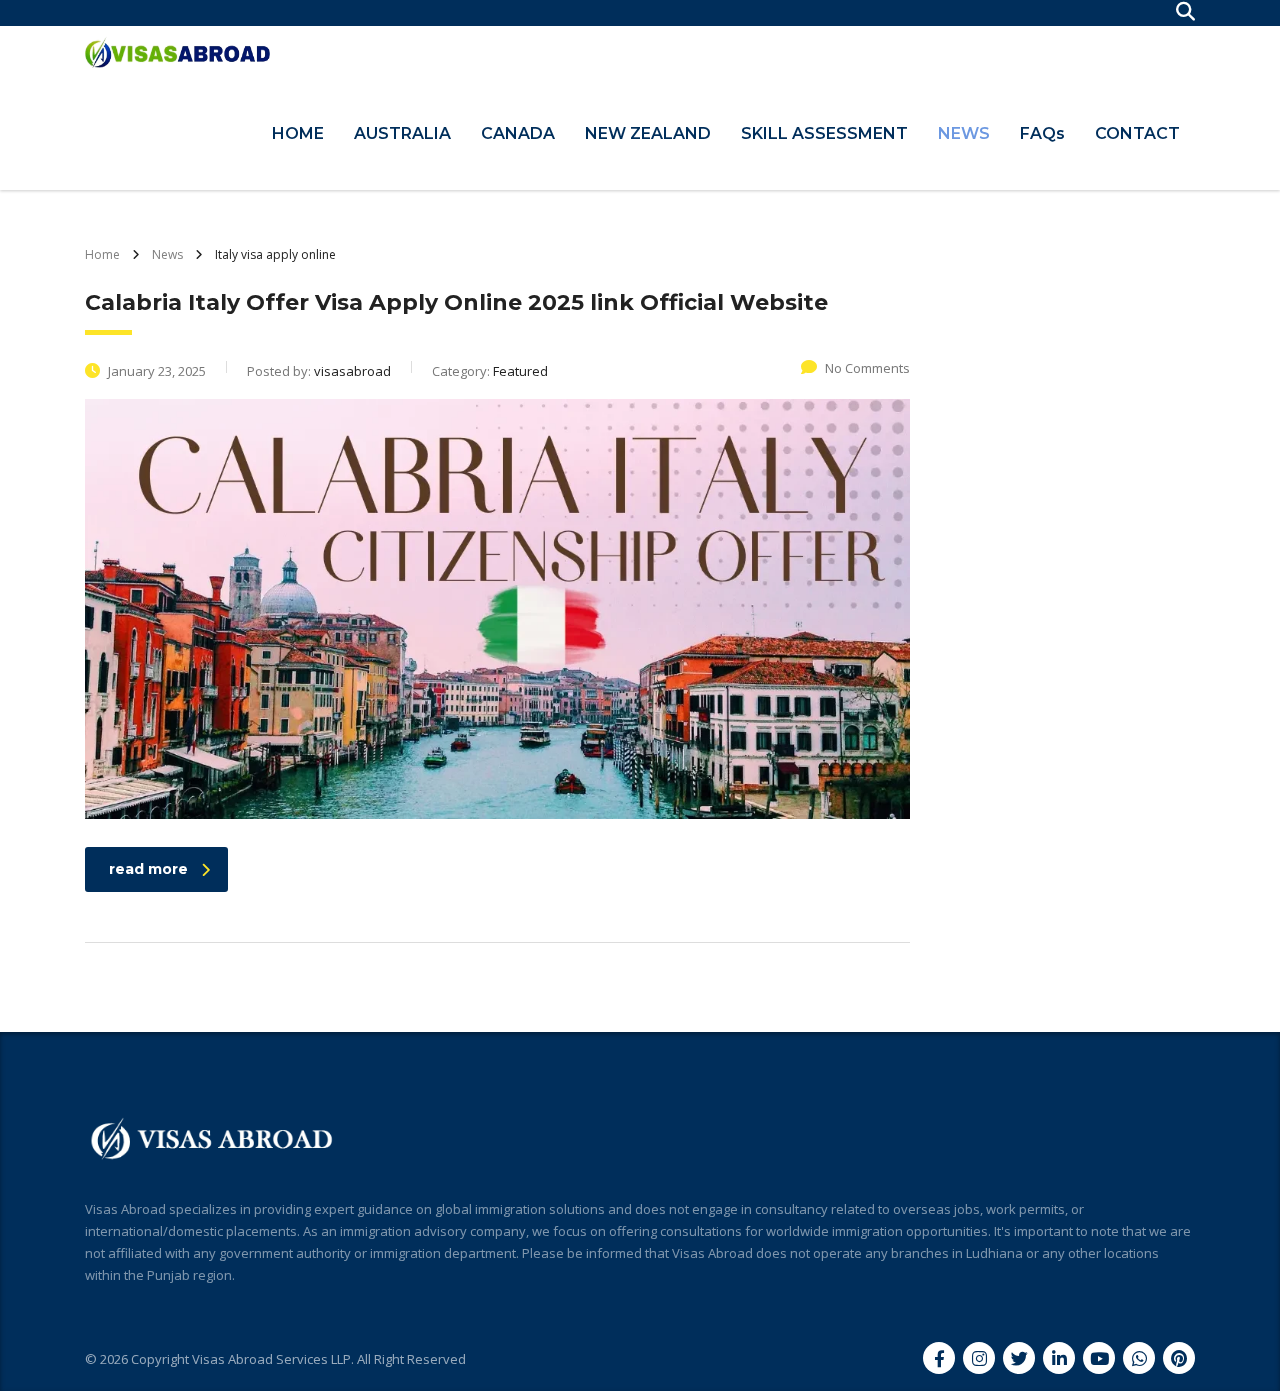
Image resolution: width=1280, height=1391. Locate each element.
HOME (298, 133)
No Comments (867, 368)
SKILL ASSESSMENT (824, 133)
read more (148, 869)
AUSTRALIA (402, 133)
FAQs (1042, 133)
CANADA (518, 133)
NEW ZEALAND (648, 133)
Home (102, 254)
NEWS (964, 133)
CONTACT (1137, 133)
